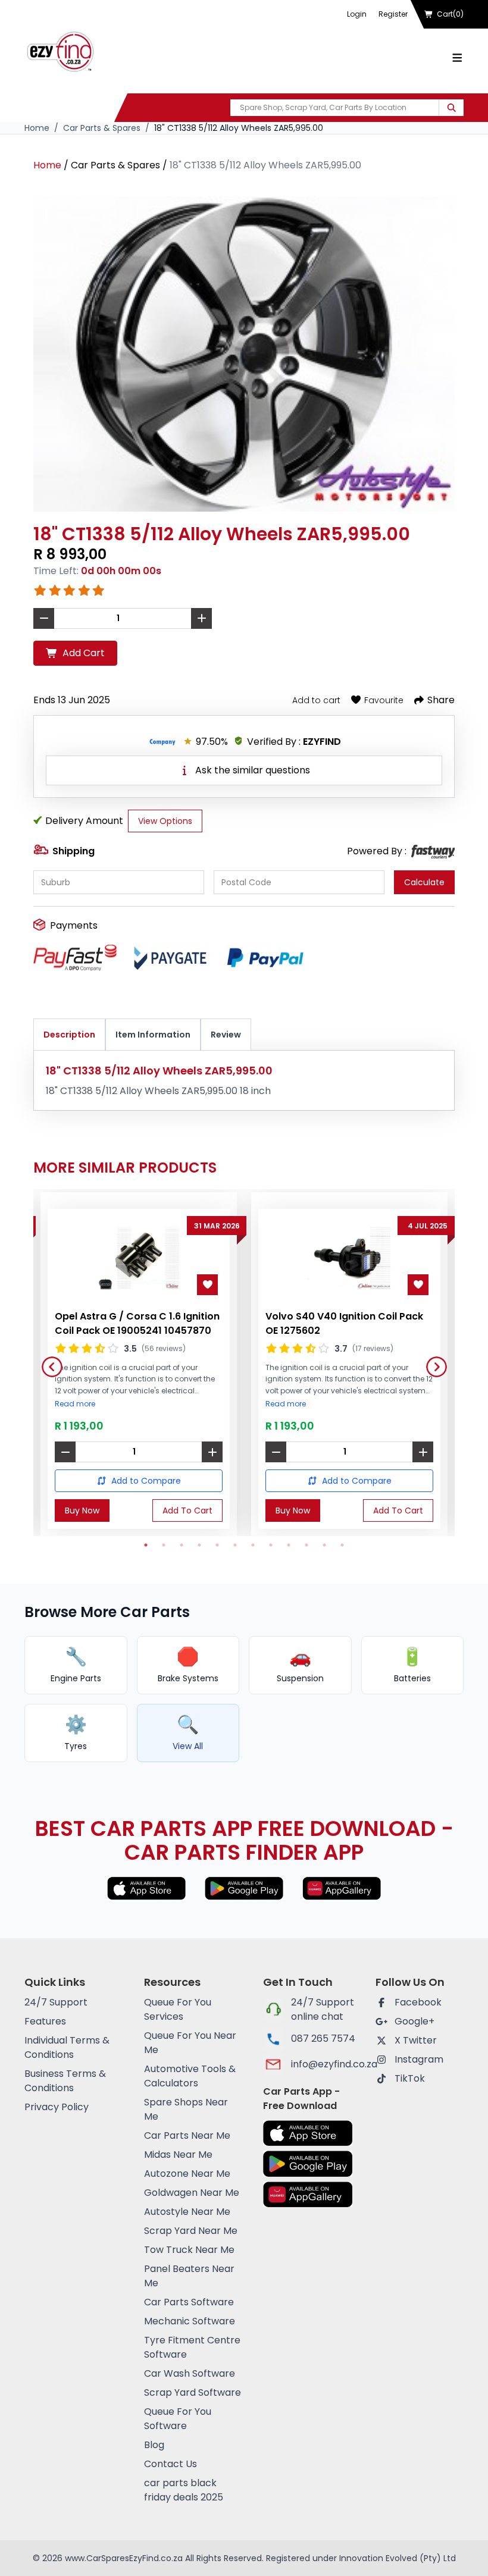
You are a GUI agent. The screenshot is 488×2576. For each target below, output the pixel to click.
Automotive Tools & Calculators (190, 2076)
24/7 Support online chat (323, 2009)
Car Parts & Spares (102, 128)
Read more (75, 1404)
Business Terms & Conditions (65, 2081)
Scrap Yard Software (193, 2392)
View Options (165, 821)
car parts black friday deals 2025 (184, 2490)
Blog (154, 2445)
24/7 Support (56, 2002)
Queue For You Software (178, 2419)
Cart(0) (450, 14)
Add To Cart (187, 1510)
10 (306, 1545)
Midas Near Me (178, 2154)
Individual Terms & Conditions (67, 2047)
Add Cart (84, 653)
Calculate (424, 882)
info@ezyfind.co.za (324, 2064)
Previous (48, 1362)
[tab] (69, 1035)
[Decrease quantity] (65, 1452)
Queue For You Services (178, 2009)
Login (357, 14)
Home (37, 128)
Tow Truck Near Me (189, 2250)
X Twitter (416, 2040)
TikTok (410, 2078)
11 (324, 1545)
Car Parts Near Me (187, 2135)
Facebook (418, 2002)
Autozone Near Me (187, 2174)
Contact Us (171, 2464)
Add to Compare (146, 1481)
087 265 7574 (323, 2038)
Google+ (415, 2021)
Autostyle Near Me (187, 2212)
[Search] (451, 108)
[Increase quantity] (212, 1452)
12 (342, 1545)
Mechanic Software (190, 2321)
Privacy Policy (57, 2107)
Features (45, 2021)
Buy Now (82, 1510)
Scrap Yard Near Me (191, 2231)
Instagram (419, 2059)
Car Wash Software (190, 2373)
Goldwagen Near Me (192, 2193)
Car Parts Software (189, 2302)
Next (432, 1362)
